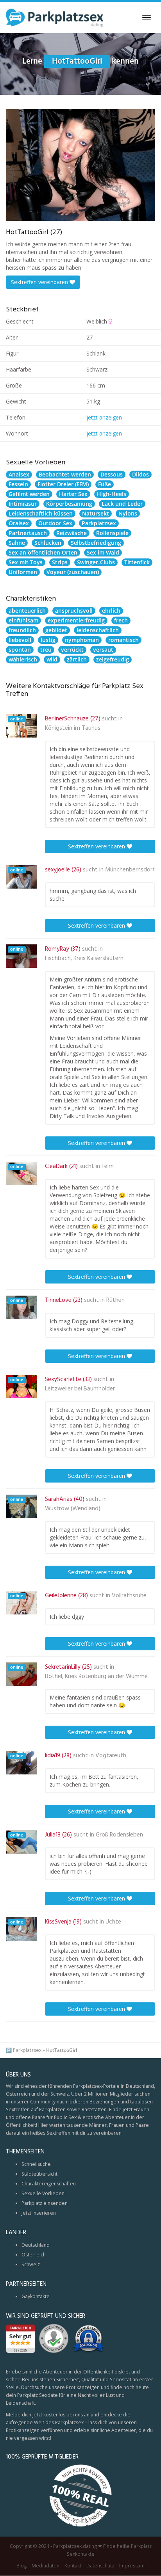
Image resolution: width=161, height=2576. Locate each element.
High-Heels (112, 494)
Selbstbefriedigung (96, 543)
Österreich (34, 2255)
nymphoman (82, 640)
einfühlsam (23, 620)
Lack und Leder (122, 504)
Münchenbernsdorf (130, 870)
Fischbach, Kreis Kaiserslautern (84, 958)
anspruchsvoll (74, 611)
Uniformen (23, 572)
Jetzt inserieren (39, 2213)
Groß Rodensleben (119, 1835)
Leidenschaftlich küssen (41, 513)
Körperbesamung (69, 504)
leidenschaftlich (98, 630)
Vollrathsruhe (129, 1596)
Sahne (17, 543)
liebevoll (20, 640)
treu (46, 650)
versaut (103, 650)
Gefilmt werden (29, 494)
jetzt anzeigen (104, 417)
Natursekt (96, 513)
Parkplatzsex (99, 523)
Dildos (140, 474)
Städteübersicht (39, 2174)
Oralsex (19, 523)
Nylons (128, 513)
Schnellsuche (36, 2164)
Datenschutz (100, 2566)
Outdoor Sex (55, 523)
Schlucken (48, 543)
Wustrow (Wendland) (73, 1509)
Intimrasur (23, 504)
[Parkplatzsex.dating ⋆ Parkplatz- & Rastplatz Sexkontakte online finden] (55, 18)
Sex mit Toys (26, 562)
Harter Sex (73, 494)
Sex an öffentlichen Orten (43, 552)
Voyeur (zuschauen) (73, 572)
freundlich (22, 630)
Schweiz (31, 2264)
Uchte (113, 1922)
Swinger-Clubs (96, 562)
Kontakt (73, 2566)
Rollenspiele (112, 533)
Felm (108, 1166)
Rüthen (115, 1300)
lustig (48, 640)
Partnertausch (28, 533)
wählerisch (23, 659)
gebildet (56, 630)
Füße (105, 484)
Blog (21, 2566)
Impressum (132, 2566)
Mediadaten (46, 2566)
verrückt (72, 650)
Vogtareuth (111, 1756)
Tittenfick (137, 562)
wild (52, 659)
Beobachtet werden (65, 474)
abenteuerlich (27, 611)
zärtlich (77, 659)
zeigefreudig (113, 659)
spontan (20, 650)
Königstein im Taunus (73, 728)
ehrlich (111, 611)
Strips (60, 562)
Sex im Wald (103, 552)
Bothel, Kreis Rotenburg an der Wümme (96, 1676)
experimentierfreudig (76, 620)
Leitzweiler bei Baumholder (80, 1389)
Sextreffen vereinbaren (40, 282)
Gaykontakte (36, 2296)
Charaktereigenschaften (49, 2184)
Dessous (112, 474)
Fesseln (18, 484)
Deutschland (36, 2245)
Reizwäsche (72, 533)
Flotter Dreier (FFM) (63, 484)
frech (121, 620)
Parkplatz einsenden (45, 2203)
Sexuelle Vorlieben (43, 2193)
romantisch (123, 640)
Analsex (19, 474)
